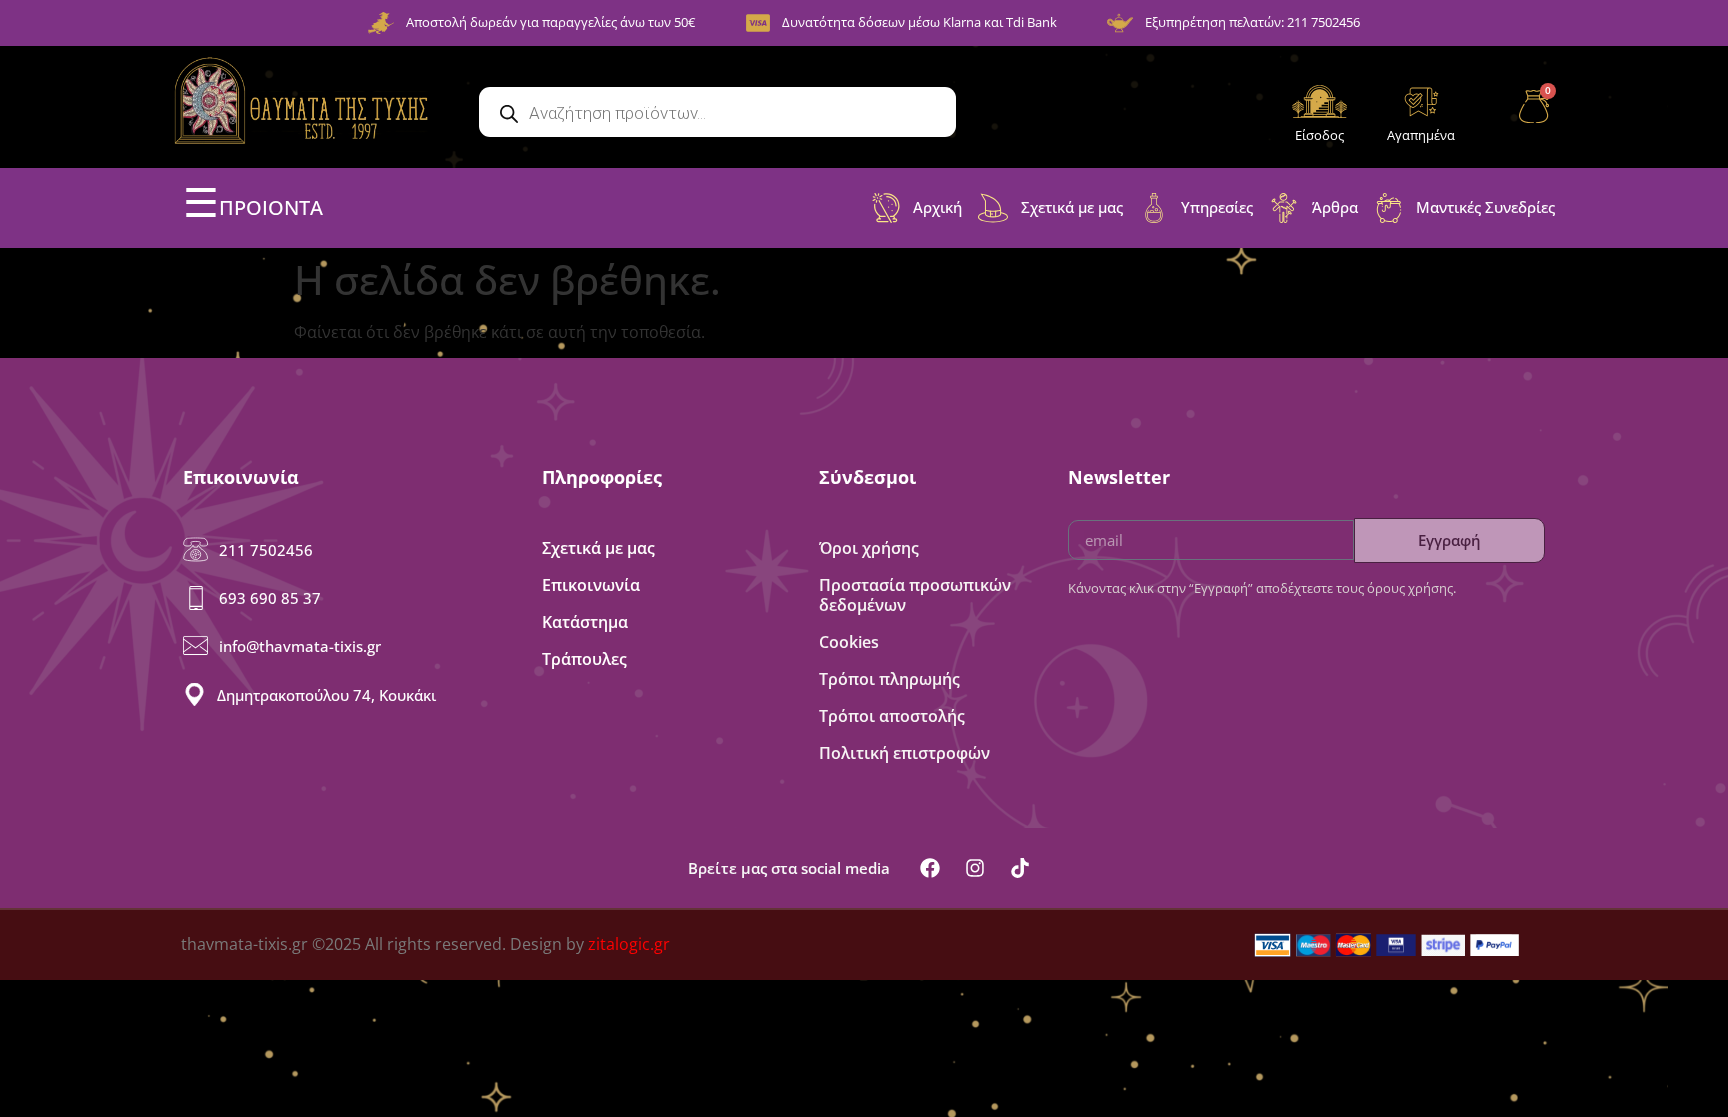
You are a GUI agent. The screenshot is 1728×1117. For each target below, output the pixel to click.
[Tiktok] (1020, 868)
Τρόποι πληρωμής (889, 679)
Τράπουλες (584, 659)
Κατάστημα (585, 622)
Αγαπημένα (1421, 135)
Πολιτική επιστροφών (904, 753)
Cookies (849, 642)
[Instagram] (975, 868)
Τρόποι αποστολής (892, 716)
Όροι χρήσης (869, 548)
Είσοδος (1319, 135)
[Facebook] (930, 868)
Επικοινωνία (591, 585)
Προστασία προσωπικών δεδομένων (915, 595)
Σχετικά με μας (598, 548)
